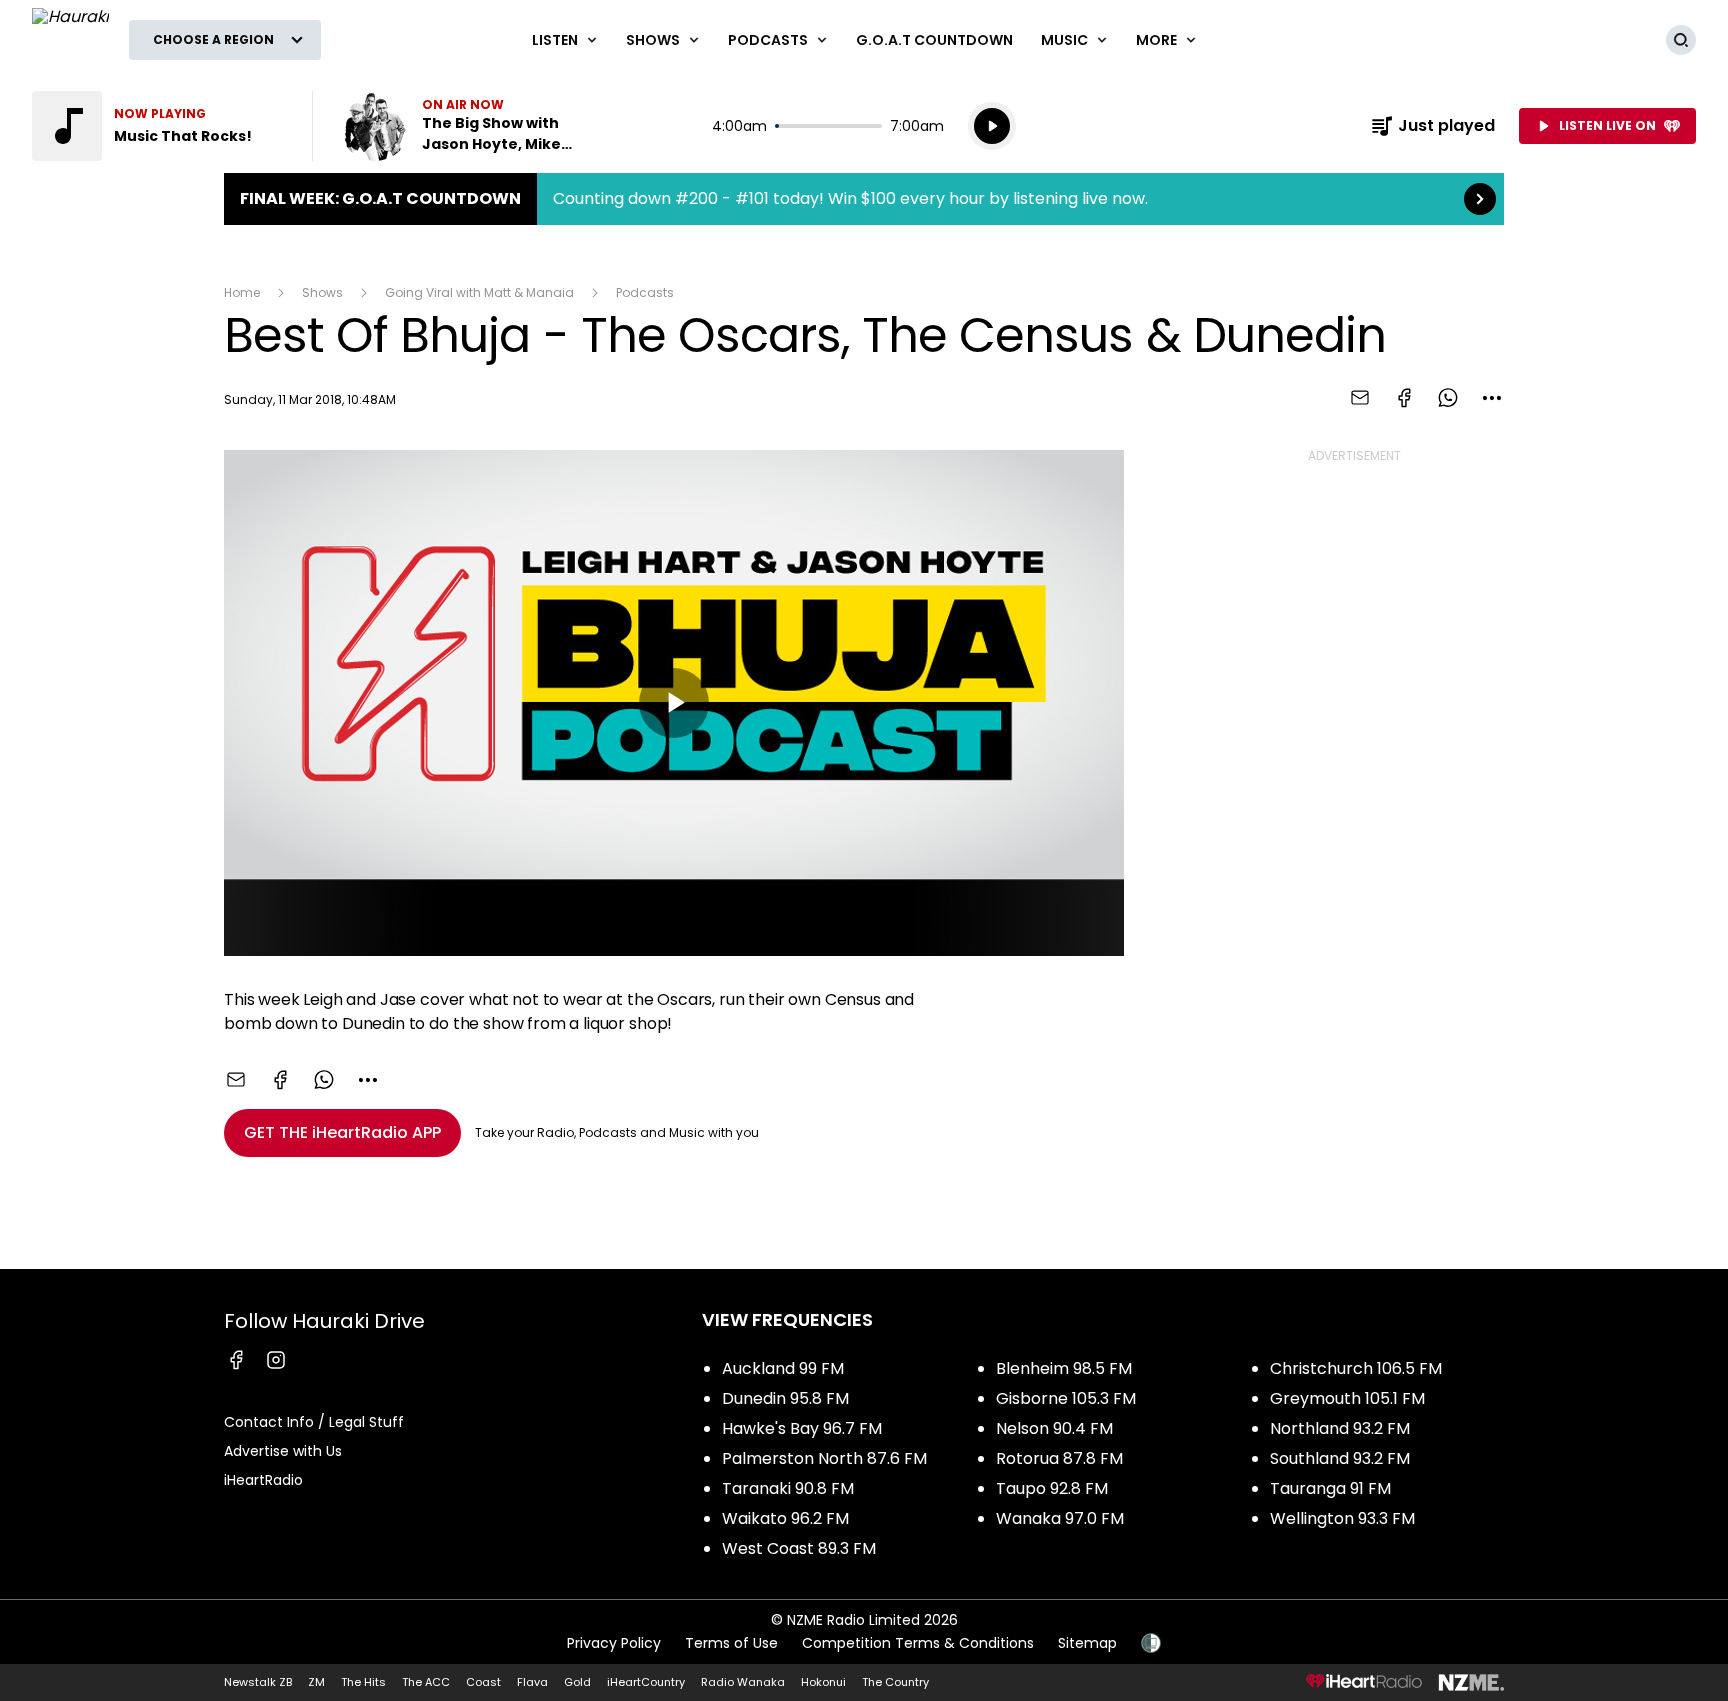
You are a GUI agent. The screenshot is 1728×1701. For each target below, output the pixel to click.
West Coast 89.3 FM (799, 1548)
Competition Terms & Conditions (918, 1643)
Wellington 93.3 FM (1342, 1518)
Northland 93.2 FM (1340, 1428)
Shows (322, 292)
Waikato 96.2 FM (785, 1518)
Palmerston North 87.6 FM (824, 1458)
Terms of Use (731, 1643)
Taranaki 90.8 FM (788, 1488)
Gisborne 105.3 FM (1066, 1398)
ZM (316, 1682)
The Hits (363, 1682)
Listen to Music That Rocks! (160, 126)
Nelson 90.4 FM (1054, 1428)
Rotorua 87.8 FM (1059, 1458)
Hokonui (823, 1682)
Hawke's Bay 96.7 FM (802, 1428)
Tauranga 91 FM (1330, 1488)
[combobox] (1492, 398)
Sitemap (1087, 1643)
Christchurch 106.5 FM (1356, 1368)
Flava (532, 1682)
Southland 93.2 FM (1340, 1458)
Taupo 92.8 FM (1052, 1488)
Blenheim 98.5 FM (1064, 1368)
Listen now (468, 126)
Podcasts (645, 292)
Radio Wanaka (743, 1682)
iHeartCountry (646, 1682)
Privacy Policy (614, 1643)
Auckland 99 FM (783, 1368)
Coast (483, 1682)
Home (242, 292)
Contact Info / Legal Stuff (314, 1422)
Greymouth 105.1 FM (1347, 1398)
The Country (895, 1682)
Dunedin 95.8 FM (785, 1398)
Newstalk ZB (258, 1682)
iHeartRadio (263, 1480)
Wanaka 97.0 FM (1060, 1518)
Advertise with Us (283, 1451)
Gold (577, 1682)
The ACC (426, 1682)
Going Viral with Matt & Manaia (479, 292)
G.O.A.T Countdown (934, 40)
